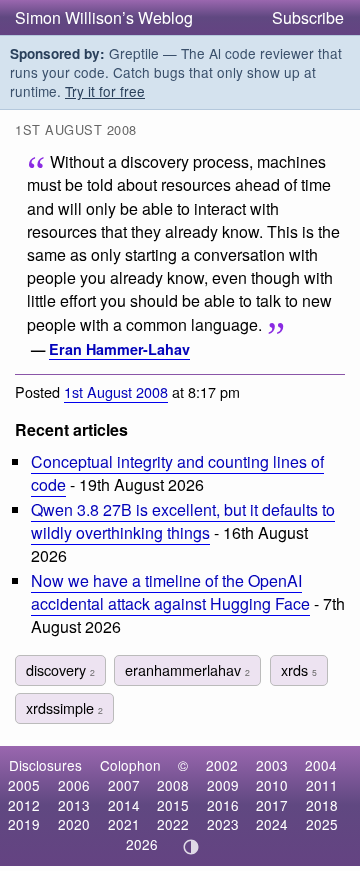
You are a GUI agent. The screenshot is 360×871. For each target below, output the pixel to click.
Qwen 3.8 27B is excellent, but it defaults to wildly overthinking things (183, 521)
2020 (74, 824)
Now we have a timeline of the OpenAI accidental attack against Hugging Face (170, 592)
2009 (223, 785)
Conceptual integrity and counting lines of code (177, 473)
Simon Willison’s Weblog (104, 17)
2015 (173, 805)
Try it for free (105, 91)
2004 (321, 765)
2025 (322, 824)
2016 (223, 805)
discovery (60, 669)
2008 (173, 785)
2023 (223, 824)
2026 (142, 844)
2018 (322, 805)
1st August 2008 (116, 391)
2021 (124, 824)
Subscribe (308, 17)
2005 (24, 785)
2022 (173, 824)
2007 (124, 785)
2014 (124, 805)
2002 (222, 765)
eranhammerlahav (187, 669)
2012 (24, 805)
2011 (322, 785)
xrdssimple (64, 707)
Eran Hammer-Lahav (119, 349)
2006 (74, 785)
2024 (272, 824)
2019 (24, 824)
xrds (299, 669)
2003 (272, 765)
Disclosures (45, 765)
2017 (272, 805)
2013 (74, 805)
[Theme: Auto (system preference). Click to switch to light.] (191, 847)
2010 (272, 785)
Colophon (130, 765)
